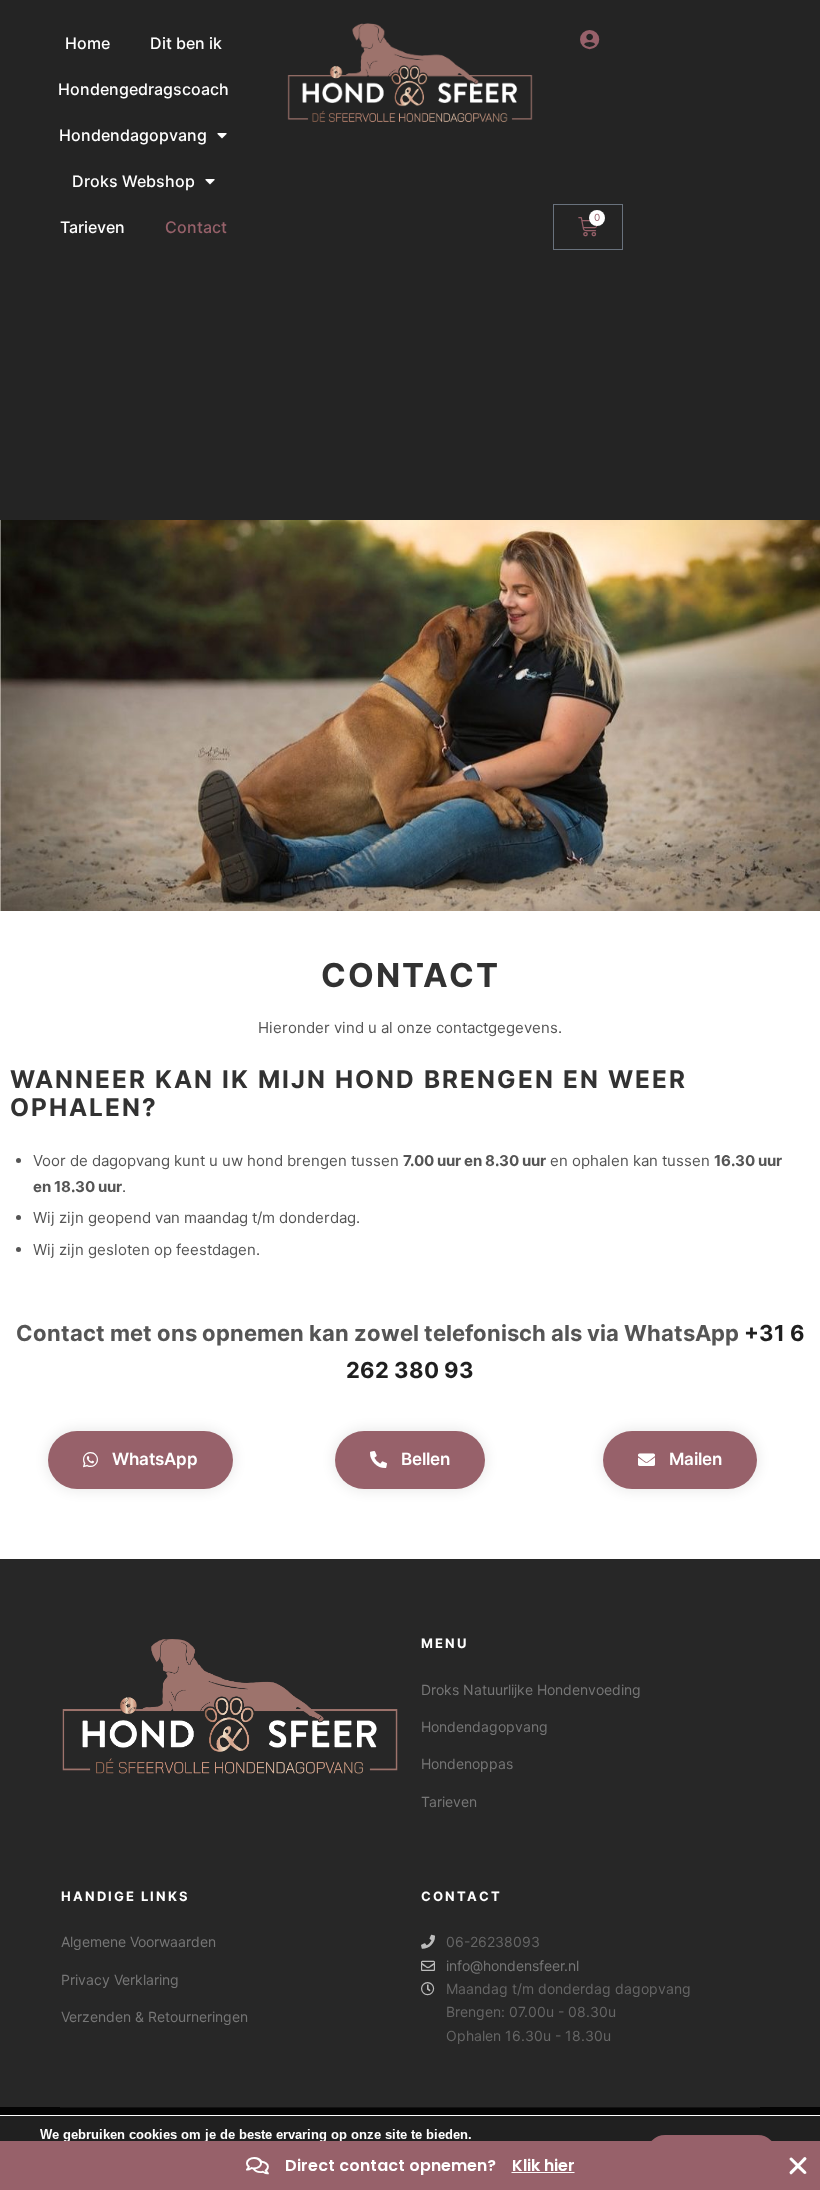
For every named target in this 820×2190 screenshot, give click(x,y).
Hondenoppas (467, 1763)
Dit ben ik (186, 43)
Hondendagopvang (133, 135)
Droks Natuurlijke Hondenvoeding (531, 1689)
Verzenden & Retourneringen (154, 2016)
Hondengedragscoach (143, 89)
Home (87, 43)
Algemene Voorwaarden (138, 1941)
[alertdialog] (410, 2165)
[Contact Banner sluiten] (798, 2166)
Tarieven (92, 227)
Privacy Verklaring (120, 1979)
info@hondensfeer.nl (512, 1965)
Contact (196, 227)
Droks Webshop (133, 181)
